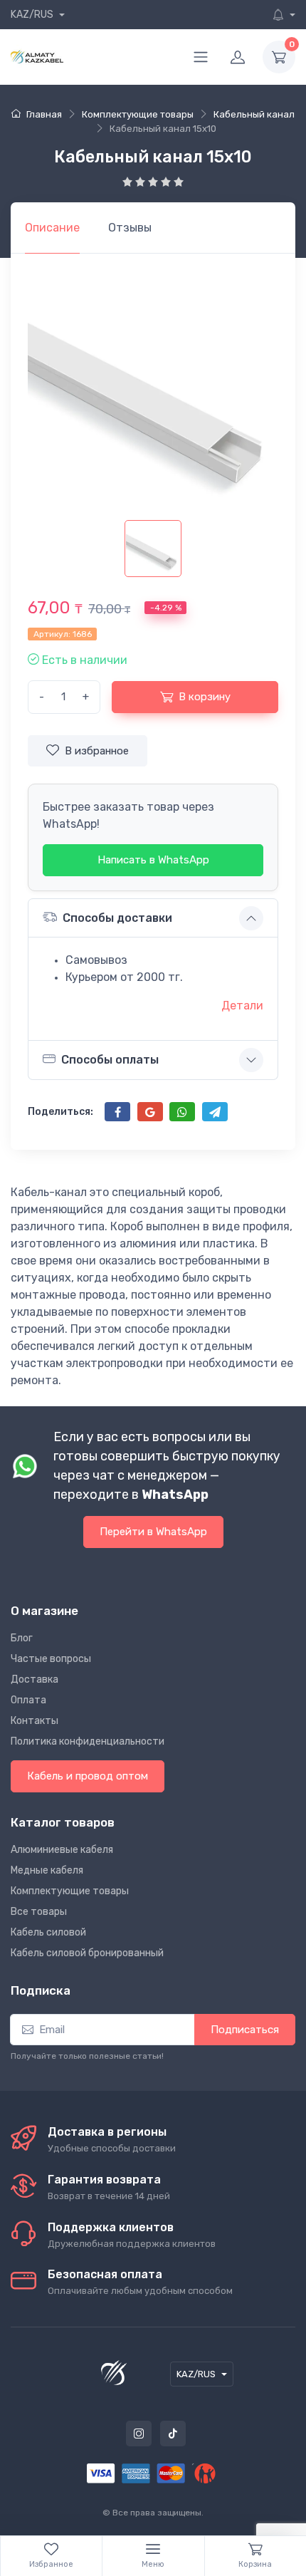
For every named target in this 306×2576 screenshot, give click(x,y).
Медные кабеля (47, 1870)
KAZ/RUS (33, 15)
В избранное (97, 751)
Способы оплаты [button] (110, 1060)
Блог (22, 1638)
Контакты (35, 1721)
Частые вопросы (51, 1659)
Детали (242, 1006)
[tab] (130, 228)
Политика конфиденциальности (88, 1741)
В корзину (205, 697)
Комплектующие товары (70, 1891)
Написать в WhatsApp (153, 860)
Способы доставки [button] (117, 918)
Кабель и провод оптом (88, 1776)
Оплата (28, 1700)
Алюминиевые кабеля (62, 1850)
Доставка (35, 1679)
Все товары (39, 1912)
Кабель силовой (48, 1932)
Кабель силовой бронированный (87, 1953)
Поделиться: (60, 1112)
